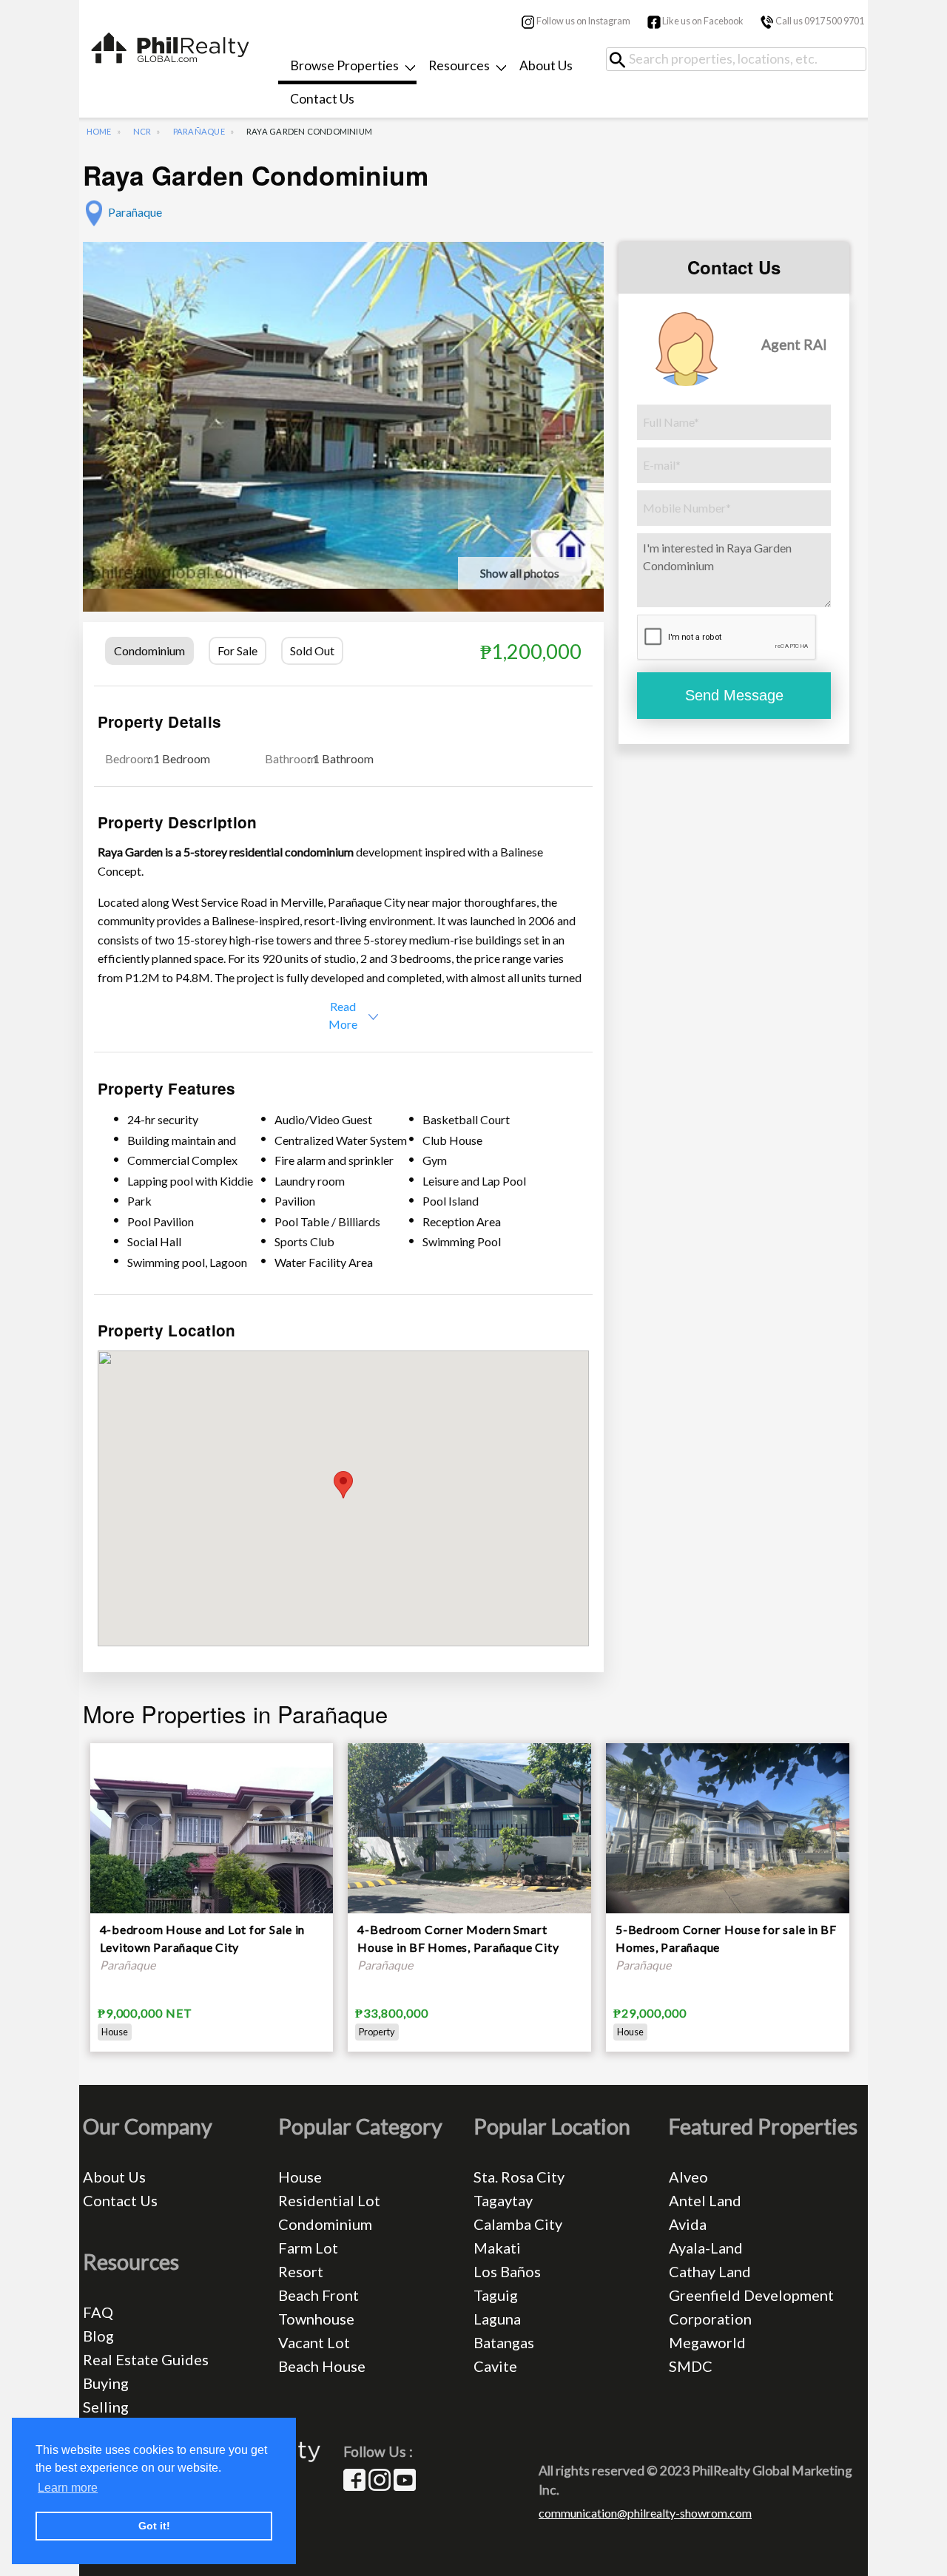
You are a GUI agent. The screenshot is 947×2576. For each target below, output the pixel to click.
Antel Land (705, 2200)
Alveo (688, 2177)
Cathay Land (710, 2271)
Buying (106, 2383)
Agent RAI (794, 344)
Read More (343, 1015)
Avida (688, 2224)
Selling (106, 2407)
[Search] (623, 60)
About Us (546, 65)
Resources (459, 65)
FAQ (98, 2312)
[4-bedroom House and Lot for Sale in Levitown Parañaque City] (212, 1863)
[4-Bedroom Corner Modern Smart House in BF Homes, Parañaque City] (469, 1832)
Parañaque (199, 131)
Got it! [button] (154, 2526)
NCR (142, 131)
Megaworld (707, 2342)
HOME (99, 131)
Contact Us (322, 99)
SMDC (691, 2366)
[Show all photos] (343, 413)
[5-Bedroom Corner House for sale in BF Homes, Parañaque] (728, 1832)
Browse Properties (344, 65)
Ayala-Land (706, 2248)
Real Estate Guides (146, 2359)
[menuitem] (347, 68)
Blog (98, 2336)
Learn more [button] (68, 2488)
